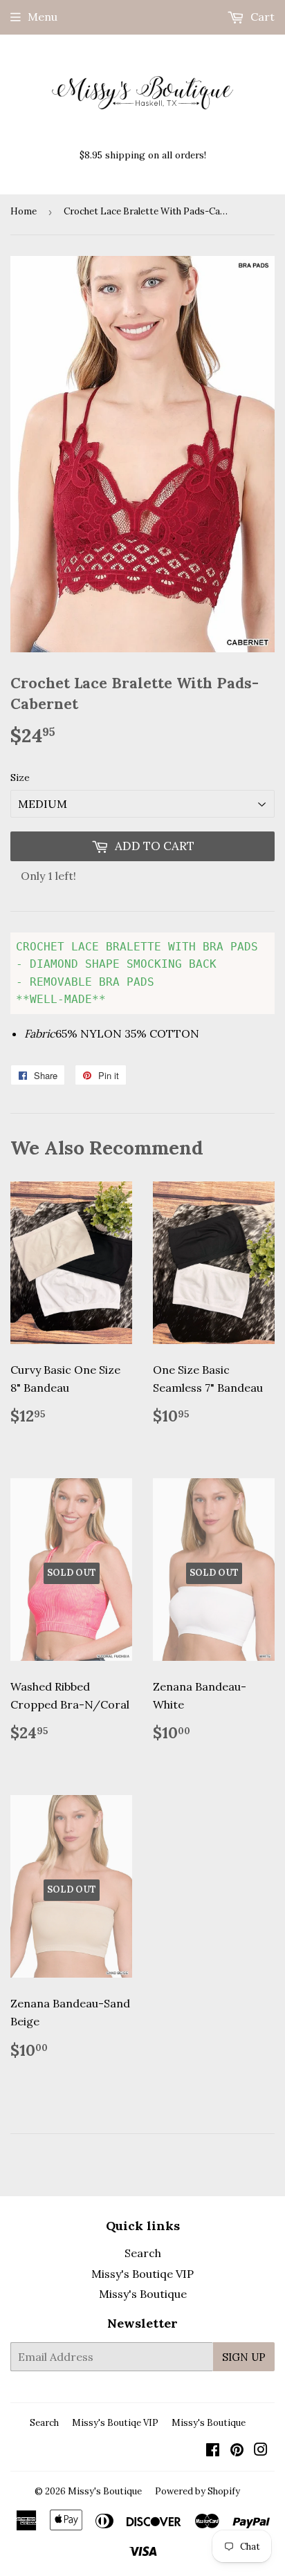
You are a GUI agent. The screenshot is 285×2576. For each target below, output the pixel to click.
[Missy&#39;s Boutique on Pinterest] (237, 2451)
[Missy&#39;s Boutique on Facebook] (213, 2451)
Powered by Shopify (197, 2491)
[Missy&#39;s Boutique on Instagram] (261, 2451)
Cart (261, 17)
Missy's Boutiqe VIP (142, 2274)
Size (20, 778)
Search (143, 2253)
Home (24, 211)
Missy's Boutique (143, 2294)
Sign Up (244, 2357)
